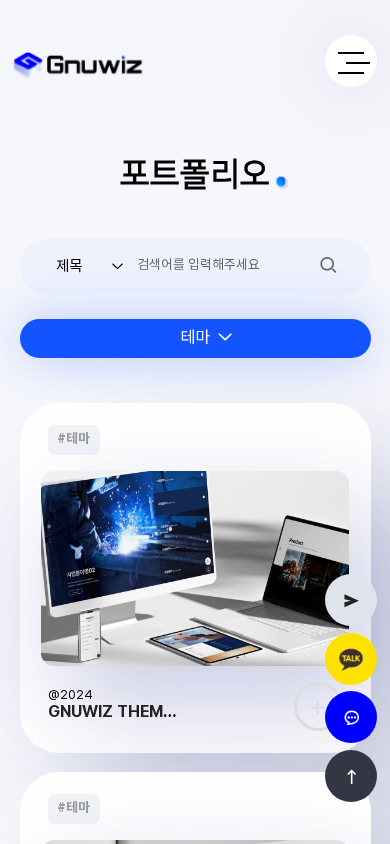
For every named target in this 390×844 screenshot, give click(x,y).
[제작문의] (351, 600)
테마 (73, 439)
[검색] (328, 264)
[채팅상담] (351, 717)
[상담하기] (351, 659)
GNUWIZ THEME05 (120, 711)
